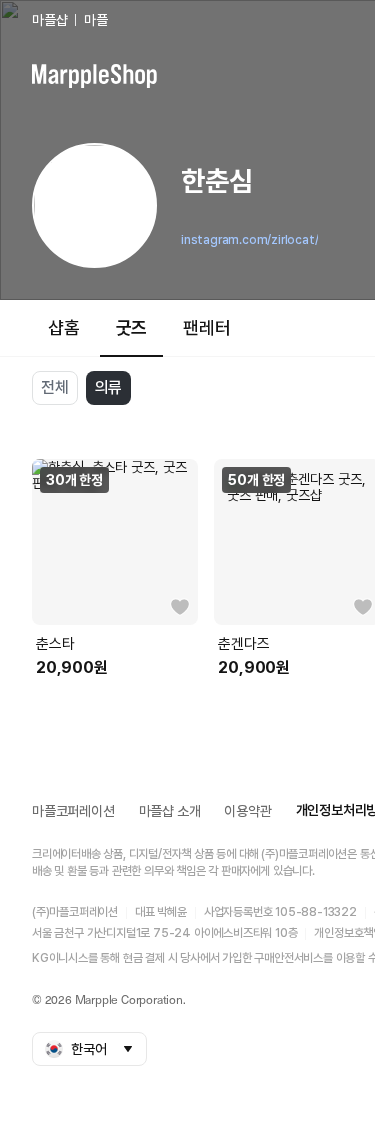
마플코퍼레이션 (73, 811)
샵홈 (64, 327)
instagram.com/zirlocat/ (249, 240)
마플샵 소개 (170, 811)
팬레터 (206, 327)
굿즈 (132, 327)
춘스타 (55, 644)
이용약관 (247, 811)
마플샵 (49, 20)
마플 (96, 20)
